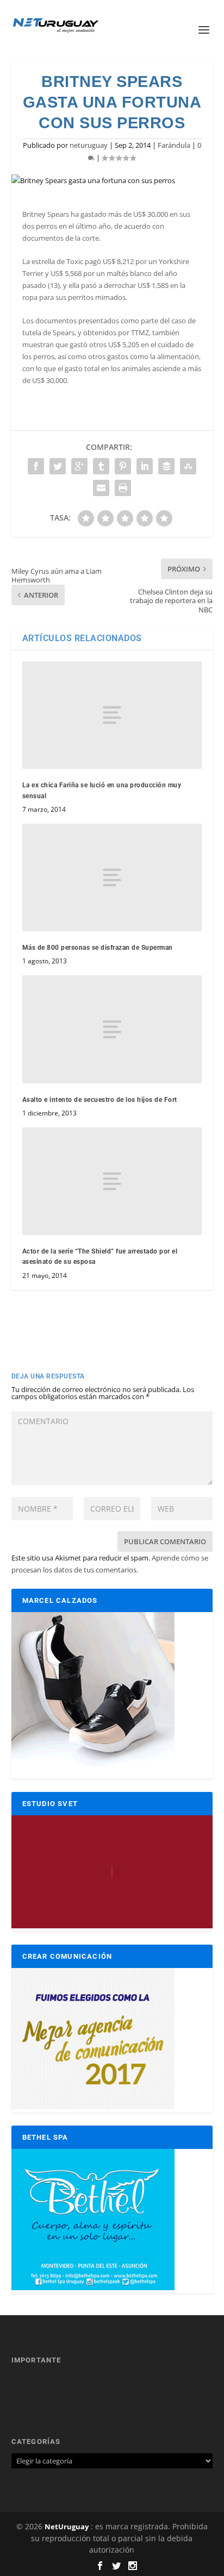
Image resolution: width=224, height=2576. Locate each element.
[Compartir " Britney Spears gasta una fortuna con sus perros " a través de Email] (101, 488)
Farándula (174, 145)
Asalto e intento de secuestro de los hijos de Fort (100, 1100)
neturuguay (89, 145)
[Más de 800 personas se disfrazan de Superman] (112, 878)
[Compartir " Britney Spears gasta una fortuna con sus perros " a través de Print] (123, 488)
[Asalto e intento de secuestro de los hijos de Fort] (112, 1029)
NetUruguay (67, 2527)
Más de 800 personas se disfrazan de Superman (98, 948)
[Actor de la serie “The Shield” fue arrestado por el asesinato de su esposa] (112, 1181)
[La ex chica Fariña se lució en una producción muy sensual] (112, 715)
